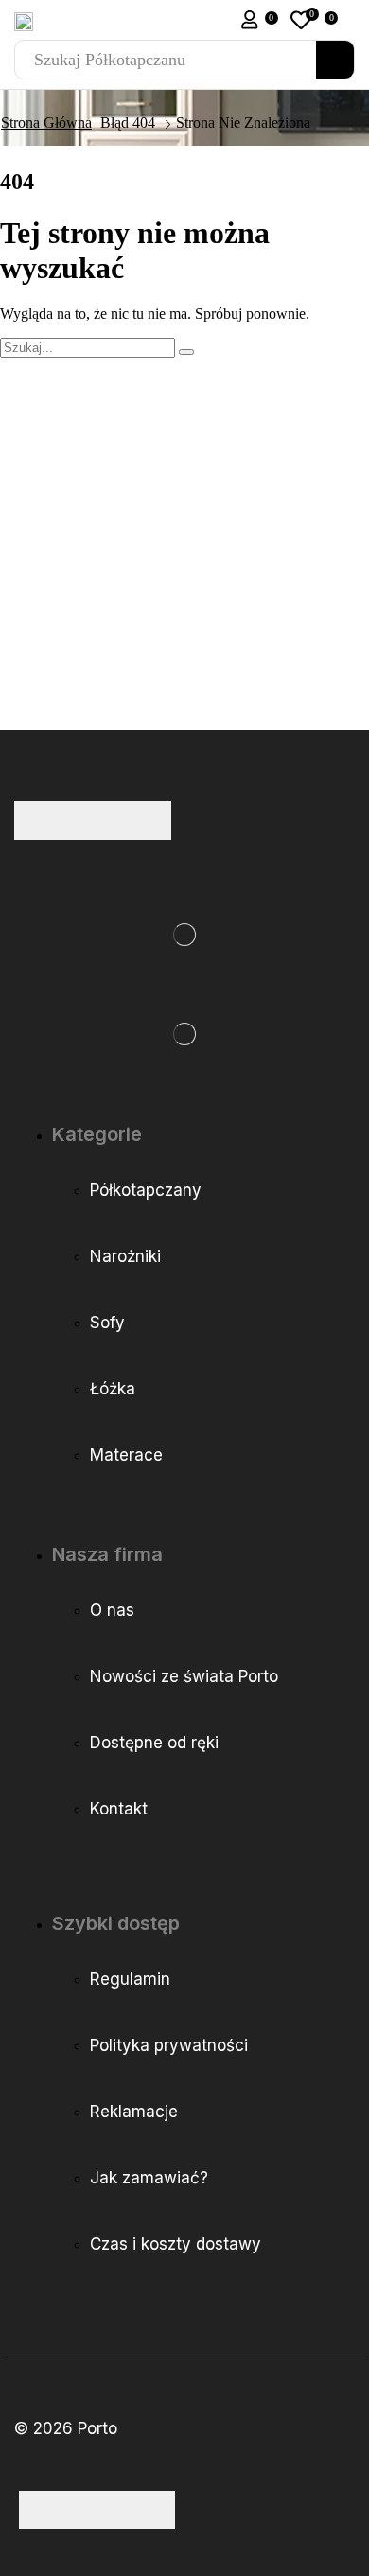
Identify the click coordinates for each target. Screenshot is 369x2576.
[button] (250, 20)
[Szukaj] (335, 60)
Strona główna (46, 123)
